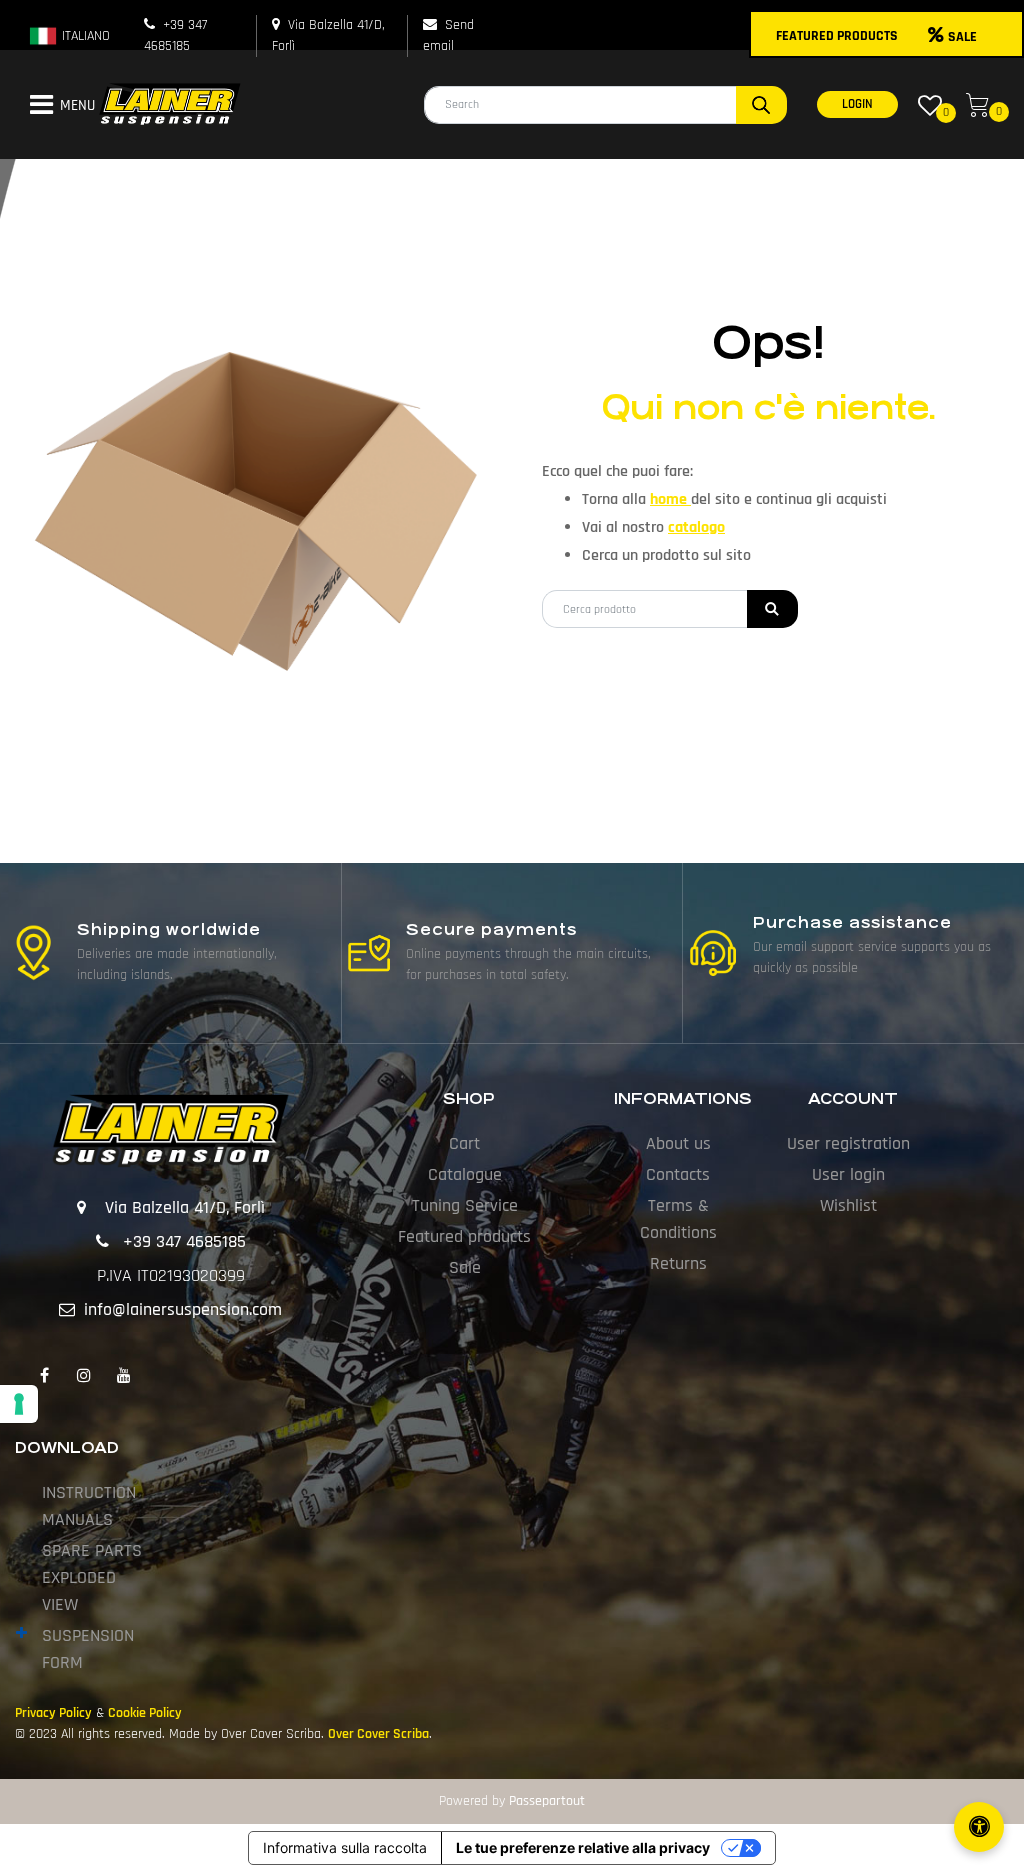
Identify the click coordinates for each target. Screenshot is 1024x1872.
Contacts (678, 1174)
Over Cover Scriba (378, 1734)
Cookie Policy (145, 1713)
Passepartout (547, 1801)
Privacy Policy (53, 1713)
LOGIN (857, 104)
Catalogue (465, 1174)
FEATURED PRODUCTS (837, 36)
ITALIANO (84, 36)
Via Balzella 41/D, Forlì (185, 1207)
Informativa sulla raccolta (345, 1847)
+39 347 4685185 (184, 1241)
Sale (465, 1267)
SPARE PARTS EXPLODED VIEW (92, 1577)
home (670, 499)
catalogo (696, 527)
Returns (678, 1263)
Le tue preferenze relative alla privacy (583, 1847)
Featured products (464, 1236)
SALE (962, 37)
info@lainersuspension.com (183, 1309)
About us (678, 1143)
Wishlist (848, 1205)
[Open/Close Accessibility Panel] (979, 1827)
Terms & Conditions (678, 1219)
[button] (761, 105)
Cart (464, 1143)
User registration (848, 1143)
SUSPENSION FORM (88, 1649)
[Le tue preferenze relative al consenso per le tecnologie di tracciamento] (19, 1404)
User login (848, 1174)
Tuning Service (465, 1205)
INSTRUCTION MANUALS (89, 1506)
